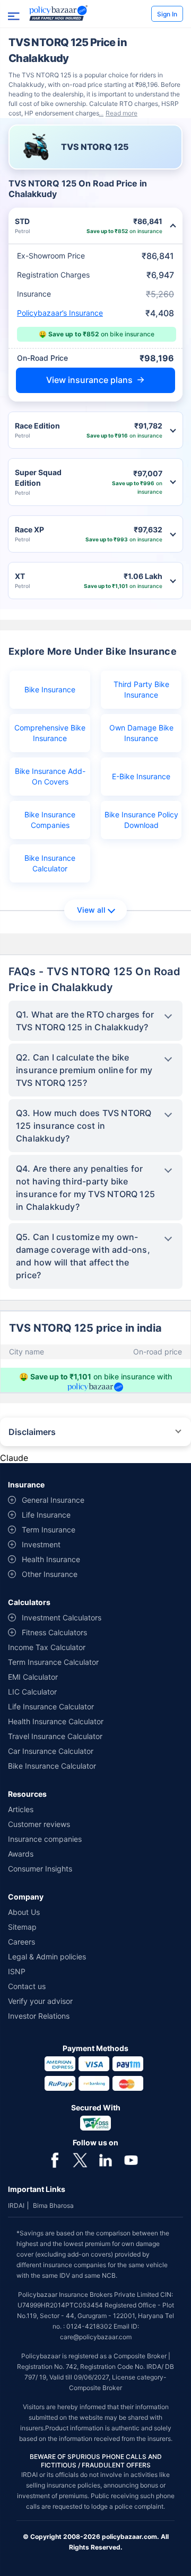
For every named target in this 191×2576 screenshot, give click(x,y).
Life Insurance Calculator (51, 1706)
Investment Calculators (62, 1617)
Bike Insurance (50, 689)
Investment (41, 1544)
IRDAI (16, 2205)
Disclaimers (32, 1432)
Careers (21, 1942)
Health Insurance (51, 1559)
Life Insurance (46, 1515)
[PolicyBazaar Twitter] (80, 2159)
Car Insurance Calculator (51, 1751)
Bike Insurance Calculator (50, 863)
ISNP (17, 1971)
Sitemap (22, 1927)
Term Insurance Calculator (53, 1662)
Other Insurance (50, 1574)
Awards (21, 1854)
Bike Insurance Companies (50, 820)
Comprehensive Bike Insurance (50, 733)
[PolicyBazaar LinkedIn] (106, 2159)
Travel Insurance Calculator (55, 1736)
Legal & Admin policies (47, 1956)
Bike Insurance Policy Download (141, 820)
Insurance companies (45, 1839)
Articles (21, 1809)
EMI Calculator (33, 1677)
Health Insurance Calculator (56, 1721)
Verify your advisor (40, 2001)
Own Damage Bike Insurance (141, 733)
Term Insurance (49, 1530)
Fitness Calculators (54, 1632)
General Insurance (53, 1500)
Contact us (27, 1986)
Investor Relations (39, 2016)
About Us (24, 1912)
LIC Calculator (32, 1692)
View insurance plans (89, 380)
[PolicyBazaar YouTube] (131, 2159)
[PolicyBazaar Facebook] (55, 2159)
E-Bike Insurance (141, 776)
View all (91, 910)
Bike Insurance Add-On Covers (50, 776)
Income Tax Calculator (47, 1647)
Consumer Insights (40, 1869)
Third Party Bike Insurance (141, 689)
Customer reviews (39, 1824)
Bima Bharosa (53, 2205)
